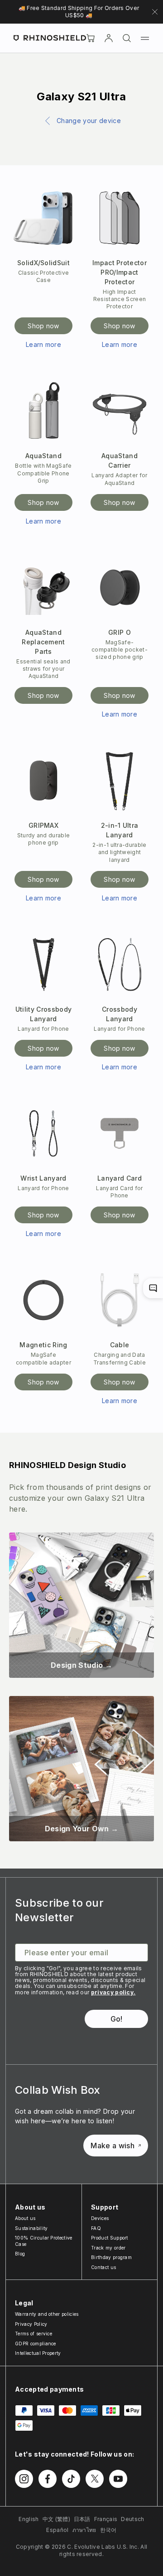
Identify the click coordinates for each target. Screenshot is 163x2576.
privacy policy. (113, 1992)
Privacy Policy (31, 2324)
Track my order (108, 2248)
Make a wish (113, 2146)
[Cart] (91, 38)
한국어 (108, 2530)
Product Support (110, 2238)
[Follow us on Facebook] (48, 2479)
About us (25, 2218)
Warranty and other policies (47, 2314)
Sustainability (31, 2228)
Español (57, 2530)
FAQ (96, 2228)
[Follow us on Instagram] (24, 2479)
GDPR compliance (36, 2344)
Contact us (103, 2267)
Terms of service (34, 2334)
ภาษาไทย (84, 2530)
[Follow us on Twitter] (95, 2479)
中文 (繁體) (56, 2519)
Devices (100, 2218)
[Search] (127, 38)
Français (106, 2519)
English (29, 2519)
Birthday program (111, 2257)
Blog (20, 2254)
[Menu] (145, 38)
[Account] (109, 38)
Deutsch (132, 2519)
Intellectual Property (38, 2353)
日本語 (82, 2519)
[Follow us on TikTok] (71, 2479)
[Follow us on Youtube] (118, 2479)
